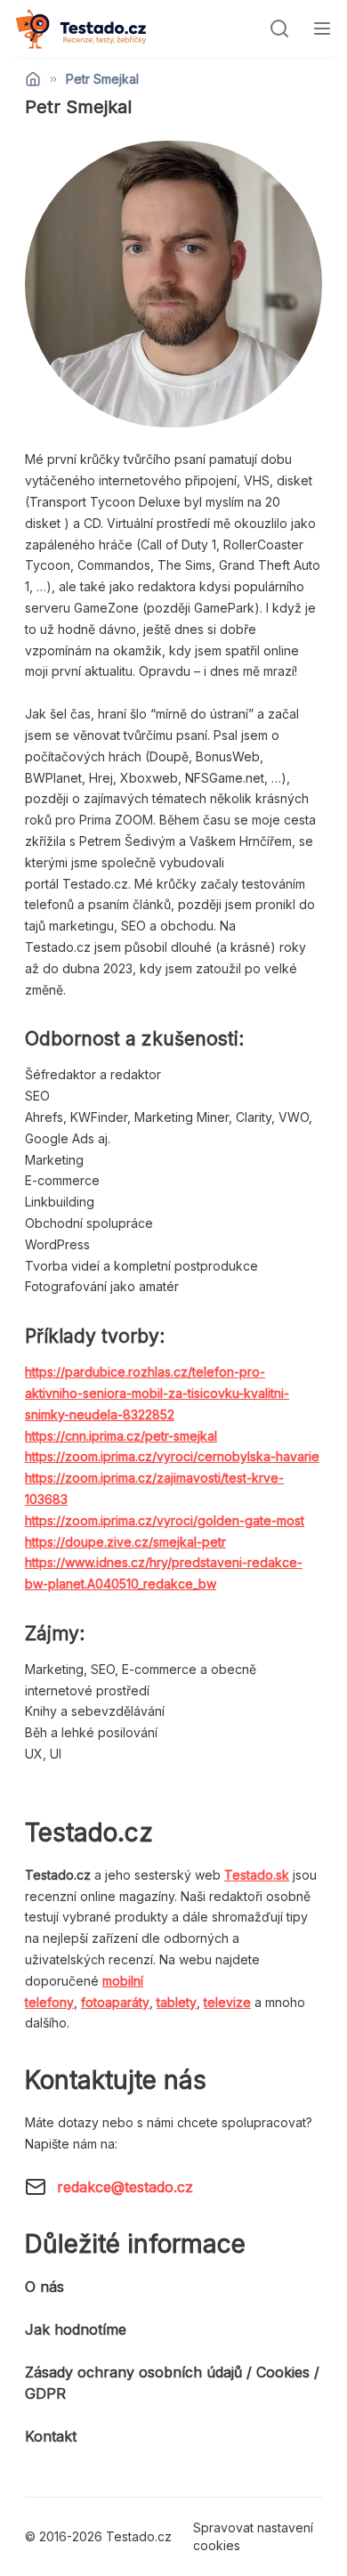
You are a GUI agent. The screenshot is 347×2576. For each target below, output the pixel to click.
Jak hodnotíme (76, 2329)
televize (227, 2002)
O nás (44, 2287)
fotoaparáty (115, 2002)
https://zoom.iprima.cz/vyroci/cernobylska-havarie (172, 1456)
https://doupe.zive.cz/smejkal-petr (125, 1542)
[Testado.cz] (81, 29)
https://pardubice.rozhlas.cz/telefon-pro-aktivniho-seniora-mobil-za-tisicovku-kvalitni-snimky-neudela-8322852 (157, 1393)
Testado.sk (257, 1875)
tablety (177, 2002)
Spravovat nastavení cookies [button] (253, 2536)
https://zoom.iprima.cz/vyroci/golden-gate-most (165, 1520)
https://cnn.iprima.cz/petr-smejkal (121, 1436)
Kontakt (51, 2436)
